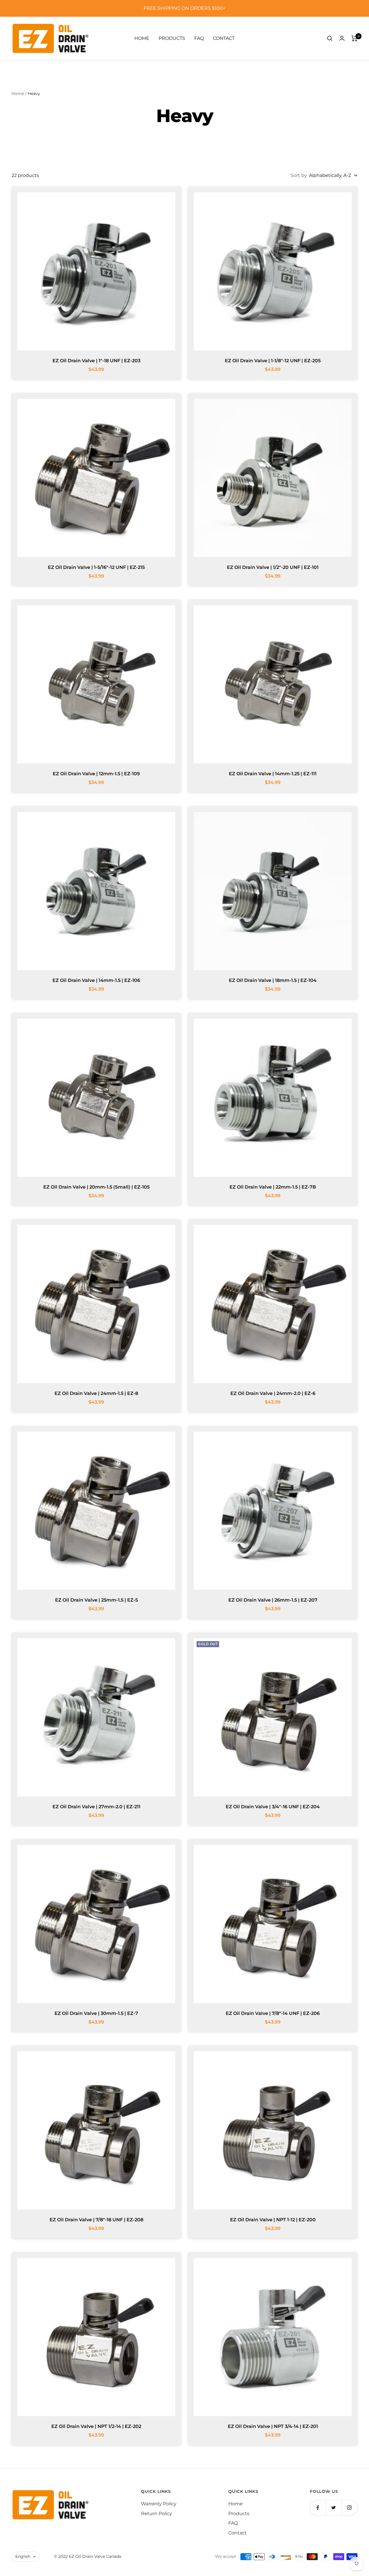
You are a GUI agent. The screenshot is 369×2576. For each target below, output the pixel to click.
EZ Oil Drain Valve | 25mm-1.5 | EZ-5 (96, 1600)
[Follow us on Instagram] (350, 2508)
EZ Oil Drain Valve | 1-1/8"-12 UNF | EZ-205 (273, 361)
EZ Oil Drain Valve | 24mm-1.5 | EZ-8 (96, 1393)
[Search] (330, 38)
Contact (224, 38)
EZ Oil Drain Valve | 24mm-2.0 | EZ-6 (273, 1393)
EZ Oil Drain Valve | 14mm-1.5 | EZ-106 (96, 980)
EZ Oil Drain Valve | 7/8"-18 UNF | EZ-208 (96, 2220)
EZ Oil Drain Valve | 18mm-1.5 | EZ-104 (273, 980)
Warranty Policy (159, 2504)
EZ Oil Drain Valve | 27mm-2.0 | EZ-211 (96, 1807)
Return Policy (157, 2514)
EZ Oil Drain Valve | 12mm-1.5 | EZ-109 (96, 774)
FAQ (199, 38)
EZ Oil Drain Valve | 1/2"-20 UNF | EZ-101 (273, 567)
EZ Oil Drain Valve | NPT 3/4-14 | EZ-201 (273, 2426)
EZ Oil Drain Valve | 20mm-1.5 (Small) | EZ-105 (96, 1187)
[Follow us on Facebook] (318, 2508)
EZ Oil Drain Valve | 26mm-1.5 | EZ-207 (273, 1600)
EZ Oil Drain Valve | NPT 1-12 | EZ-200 (273, 2220)
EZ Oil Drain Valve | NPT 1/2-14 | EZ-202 (96, 2426)
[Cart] (354, 38)
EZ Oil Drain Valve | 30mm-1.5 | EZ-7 (96, 2013)
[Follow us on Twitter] (334, 2508)
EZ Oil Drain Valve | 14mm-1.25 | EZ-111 (273, 774)
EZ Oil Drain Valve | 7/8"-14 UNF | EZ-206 (273, 2013)
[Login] (342, 38)
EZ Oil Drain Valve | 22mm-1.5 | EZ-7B (273, 1187)
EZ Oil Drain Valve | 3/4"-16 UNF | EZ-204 (273, 1807)
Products (172, 38)
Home (142, 38)
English (23, 2556)
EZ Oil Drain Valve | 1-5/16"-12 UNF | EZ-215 (96, 567)
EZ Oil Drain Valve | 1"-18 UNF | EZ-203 (96, 361)
